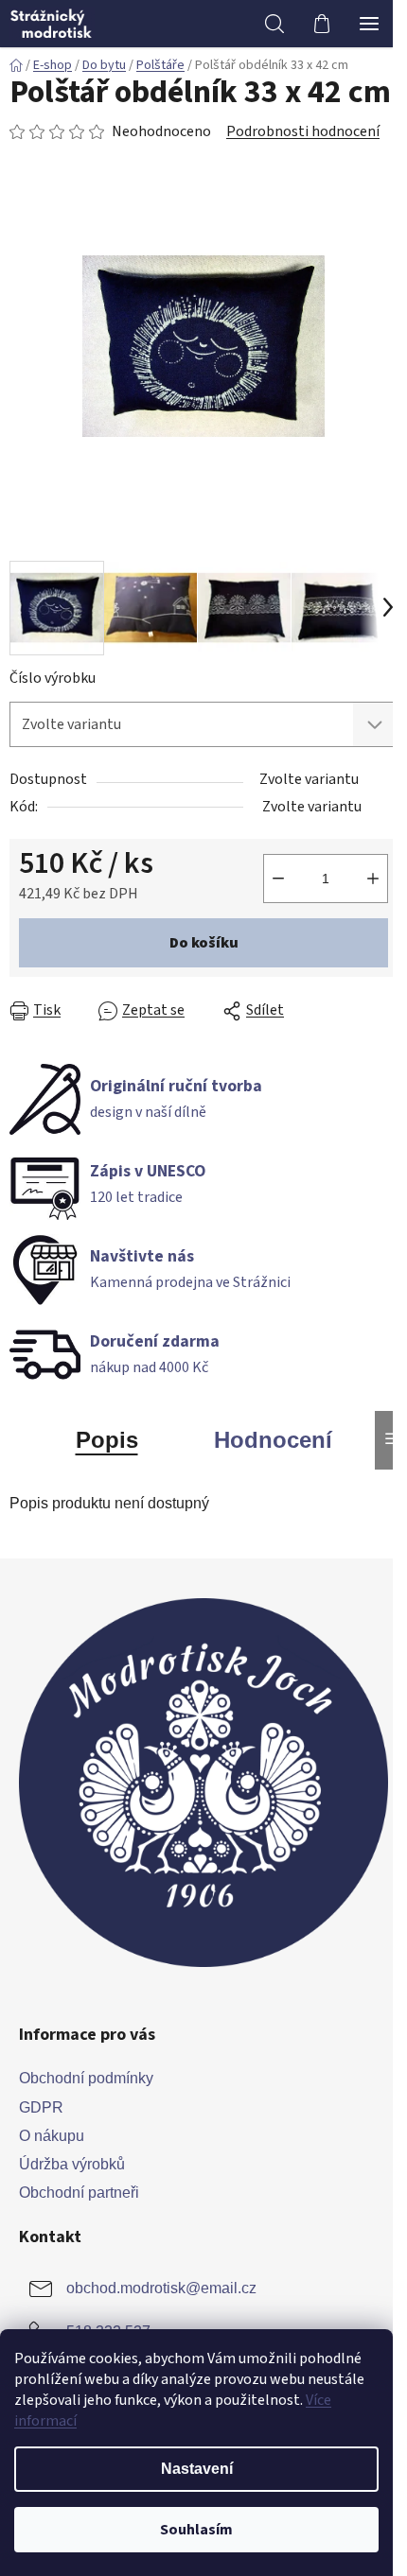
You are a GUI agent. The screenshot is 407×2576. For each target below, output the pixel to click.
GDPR (41, 2107)
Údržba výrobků (72, 2164)
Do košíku (204, 943)
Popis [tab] (107, 1440)
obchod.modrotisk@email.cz (161, 2288)
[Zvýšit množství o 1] (373, 879)
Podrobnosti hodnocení (303, 131)
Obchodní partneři (79, 2193)
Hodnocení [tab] (273, 1440)
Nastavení (197, 2469)
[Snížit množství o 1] (278, 879)
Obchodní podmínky (86, 2078)
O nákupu (52, 2136)
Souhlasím (196, 2530)
